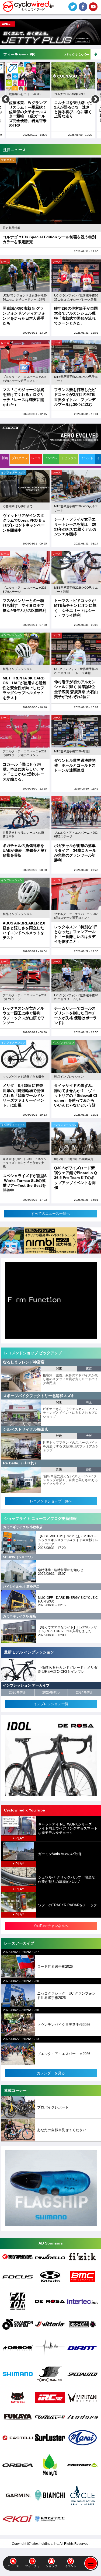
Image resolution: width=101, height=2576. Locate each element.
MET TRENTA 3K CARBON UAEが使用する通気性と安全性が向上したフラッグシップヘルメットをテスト (25, 688)
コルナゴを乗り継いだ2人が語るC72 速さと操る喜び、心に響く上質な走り (28, 109)
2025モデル (51, 1692)
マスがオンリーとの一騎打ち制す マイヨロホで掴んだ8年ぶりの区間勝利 (25, 605)
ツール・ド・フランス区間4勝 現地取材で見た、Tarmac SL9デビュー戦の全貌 (73, 113)
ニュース (13, 2566)
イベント (71, 2566)
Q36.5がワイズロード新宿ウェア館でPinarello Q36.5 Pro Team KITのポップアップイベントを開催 (76, 1178)
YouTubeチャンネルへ (51, 1926)
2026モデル (18, 1692)
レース (5, 262)
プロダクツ (8, 160)
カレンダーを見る (51, 2073)
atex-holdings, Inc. (46, 2544)
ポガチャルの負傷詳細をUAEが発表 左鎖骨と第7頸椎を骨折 (25, 850)
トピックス (69, 458)
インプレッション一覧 (51, 1704)
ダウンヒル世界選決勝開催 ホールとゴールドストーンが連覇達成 (75, 765)
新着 (5, 458)
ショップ (51, 2566)
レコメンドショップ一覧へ (51, 1501)
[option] (28, 100)
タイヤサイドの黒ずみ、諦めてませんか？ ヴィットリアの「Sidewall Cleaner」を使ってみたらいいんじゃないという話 (76, 1095)
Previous (6, 100)
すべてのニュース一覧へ (50, 1214)
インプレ (51, 458)
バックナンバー (77, 55)
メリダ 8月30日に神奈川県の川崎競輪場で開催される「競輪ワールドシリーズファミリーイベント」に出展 (23, 1095)
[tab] (5, 460)
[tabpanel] (50, 844)
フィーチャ (32, 2566)
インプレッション (12, 635)
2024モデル (85, 1692)
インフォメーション (13, 472)
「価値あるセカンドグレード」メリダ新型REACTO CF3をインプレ (68, 1670)
